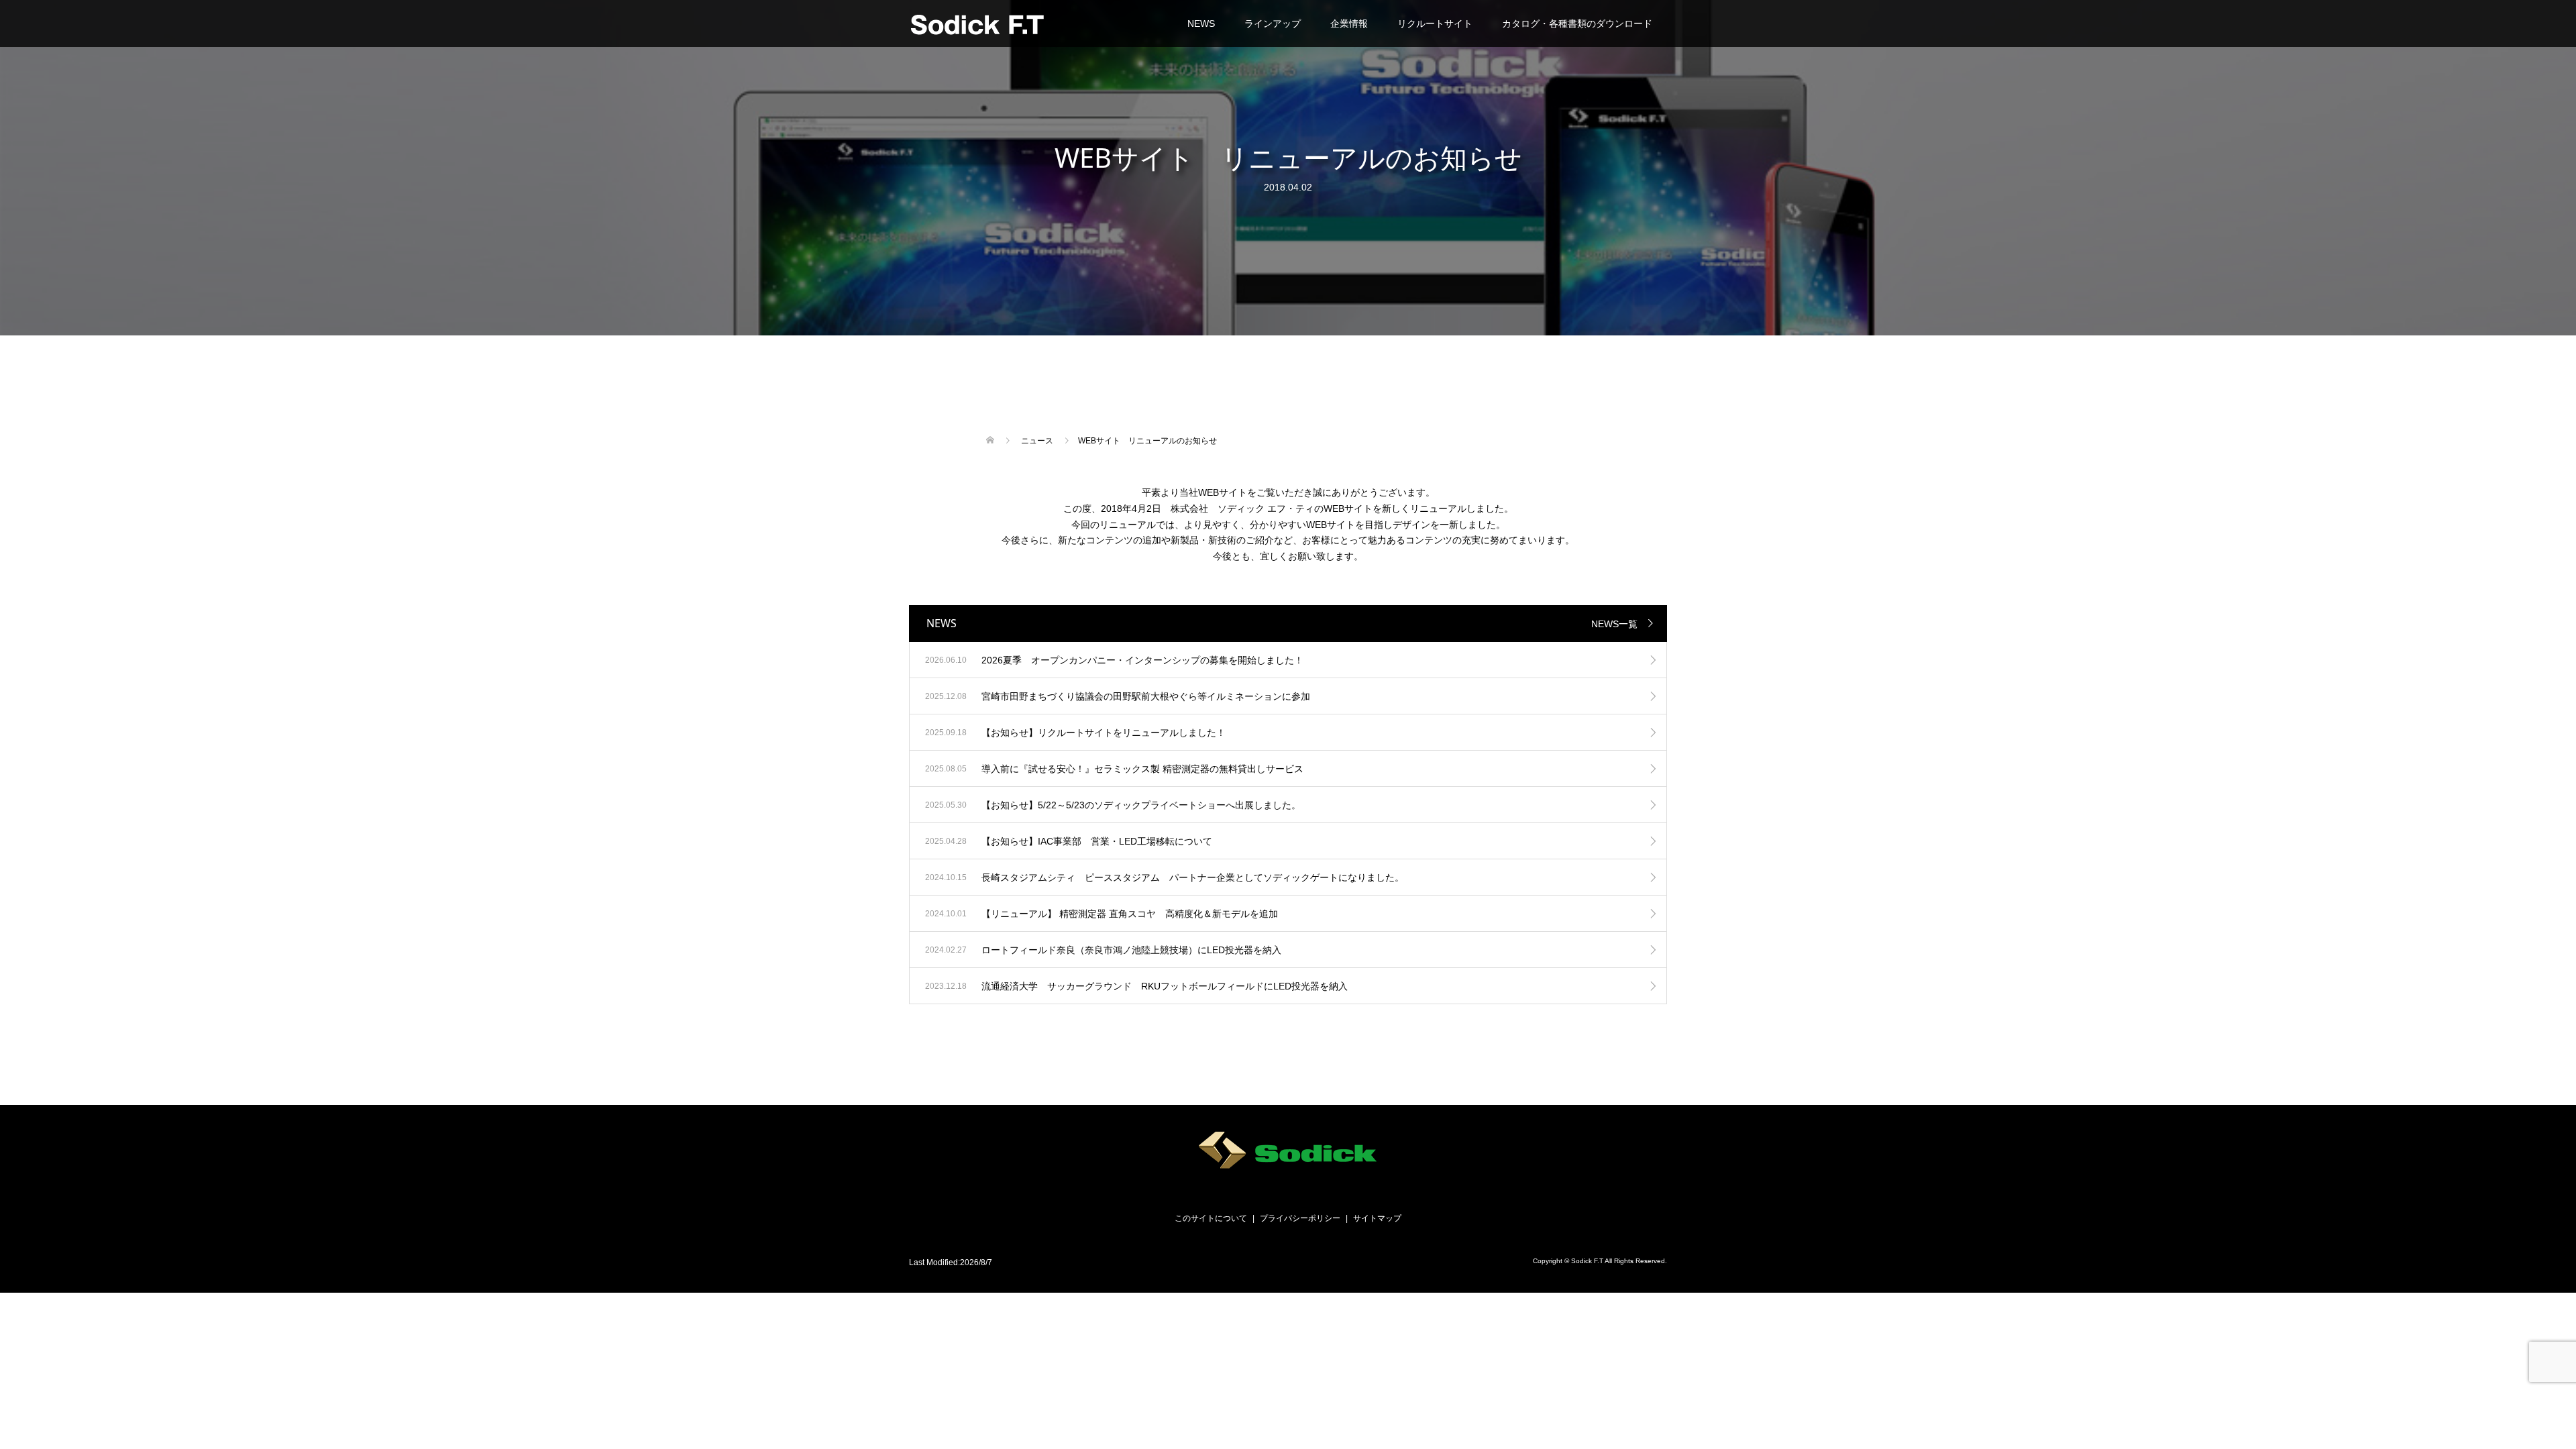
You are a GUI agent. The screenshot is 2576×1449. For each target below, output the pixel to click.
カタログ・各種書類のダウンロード (1577, 23)
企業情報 (1349, 23)
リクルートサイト (1435, 23)
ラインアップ (1273, 23)
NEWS (1201, 23)
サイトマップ (1377, 1218)
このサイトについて (1211, 1218)
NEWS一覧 (1614, 624)
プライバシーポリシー (1300, 1218)
